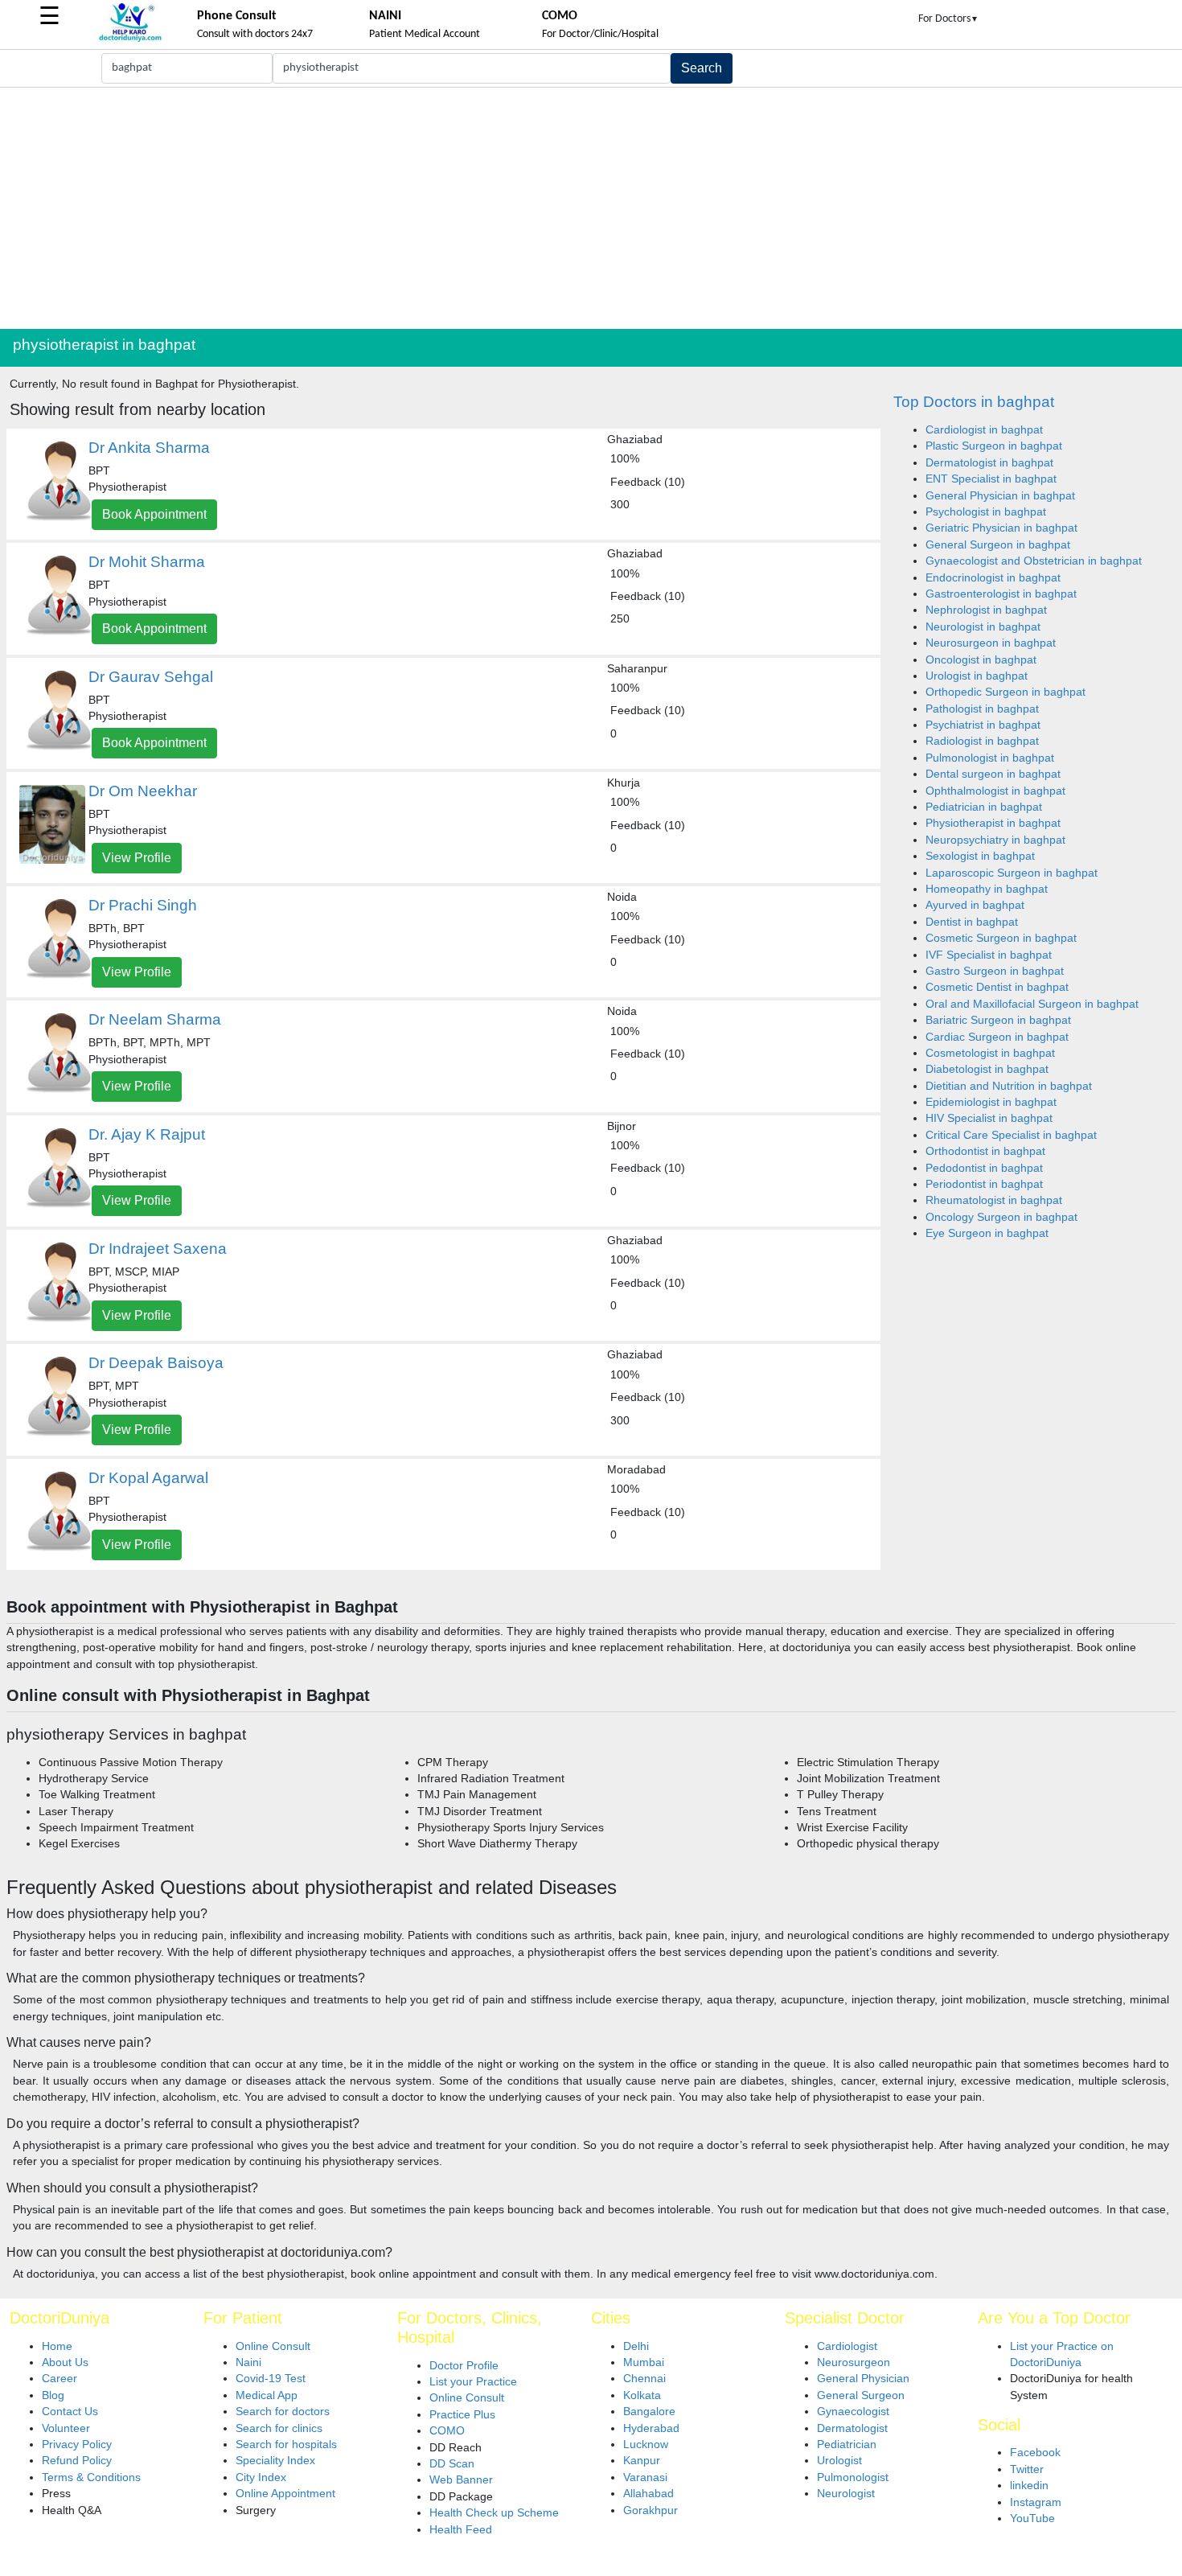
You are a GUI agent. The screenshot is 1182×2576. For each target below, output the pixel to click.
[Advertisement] (591, 208)
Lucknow (646, 2445)
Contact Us (70, 2412)
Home (57, 2346)
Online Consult (273, 2346)
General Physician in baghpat (1000, 496)
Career (60, 2379)
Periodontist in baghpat (984, 1184)
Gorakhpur (651, 2510)
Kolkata (642, 2395)
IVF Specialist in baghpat (989, 955)
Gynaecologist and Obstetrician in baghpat (1034, 561)
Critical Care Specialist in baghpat (1011, 1135)
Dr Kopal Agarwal (148, 1478)
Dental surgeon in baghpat (993, 774)
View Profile (137, 858)
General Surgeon (861, 2395)
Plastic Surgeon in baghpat (994, 446)
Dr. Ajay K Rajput (147, 1134)
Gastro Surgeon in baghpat (995, 971)
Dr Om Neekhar (143, 791)
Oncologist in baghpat (981, 660)
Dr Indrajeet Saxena (158, 1249)
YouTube (1032, 2518)
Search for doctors (283, 2412)
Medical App (267, 2395)
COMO (447, 2431)
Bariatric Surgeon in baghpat (998, 1020)
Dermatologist (852, 2428)
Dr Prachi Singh (143, 905)
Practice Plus (462, 2415)
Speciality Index (275, 2461)
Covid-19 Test (271, 2379)
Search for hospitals (286, 2445)
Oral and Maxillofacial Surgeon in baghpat (1032, 1004)
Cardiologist (847, 2346)
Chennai (644, 2379)
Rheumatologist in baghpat (994, 1200)
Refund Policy (77, 2461)
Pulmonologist (853, 2477)
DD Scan (452, 2464)
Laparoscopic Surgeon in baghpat (1012, 873)
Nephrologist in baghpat (986, 610)
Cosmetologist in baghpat (990, 1053)
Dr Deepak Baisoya (156, 1363)
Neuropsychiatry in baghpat (995, 840)
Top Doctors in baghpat (974, 402)
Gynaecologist (853, 2412)
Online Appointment (285, 2494)
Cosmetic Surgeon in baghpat (1001, 938)
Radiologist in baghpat (982, 741)
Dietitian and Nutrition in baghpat (1009, 1086)
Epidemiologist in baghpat (991, 1102)
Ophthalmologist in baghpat (995, 791)
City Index (261, 2477)
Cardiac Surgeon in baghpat (997, 1037)
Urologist (839, 2461)
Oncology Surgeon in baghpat (1001, 1217)
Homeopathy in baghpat (987, 889)
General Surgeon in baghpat (998, 545)
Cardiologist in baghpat (984, 430)
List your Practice (473, 2382)
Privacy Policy (77, 2445)
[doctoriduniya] (130, 39)
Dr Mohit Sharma (147, 562)
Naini (248, 2362)
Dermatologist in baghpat (989, 463)
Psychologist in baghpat (986, 512)
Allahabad (648, 2494)
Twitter (1027, 2469)
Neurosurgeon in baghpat (991, 643)
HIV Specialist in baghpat (989, 1118)
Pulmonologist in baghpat (990, 758)
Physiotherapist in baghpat (993, 823)
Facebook (1035, 2453)
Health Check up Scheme (494, 2513)
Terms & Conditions (91, 2477)
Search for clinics (279, 2428)
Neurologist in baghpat (983, 627)
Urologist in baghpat (977, 676)
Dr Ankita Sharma (149, 448)
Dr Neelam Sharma (155, 1019)
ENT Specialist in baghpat (991, 479)
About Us (65, 2362)
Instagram (1036, 2502)
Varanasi (645, 2477)
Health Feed (461, 2530)
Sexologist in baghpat (980, 856)
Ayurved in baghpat (975, 905)
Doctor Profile (464, 2366)
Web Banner (461, 2480)
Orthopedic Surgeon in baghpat (1006, 692)
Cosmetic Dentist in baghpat (997, 987)
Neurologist (846, 2494)
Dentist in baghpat (972, 922)
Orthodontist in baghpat (985, 1151)
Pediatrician (847, 2445)
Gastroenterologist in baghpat (1001, 594)
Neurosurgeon (854, 2362)
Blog (53, 2395)
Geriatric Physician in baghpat (1001, 528)
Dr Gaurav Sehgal (151, 677)
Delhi (636, 2346)
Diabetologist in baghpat (987, 1069)
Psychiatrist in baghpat (983, 725)
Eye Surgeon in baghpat (987, 1233)
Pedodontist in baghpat (984, 1168)
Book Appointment (154, 514)
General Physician (863, 2379)
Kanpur (642, 2461)
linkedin (1029, 2486)
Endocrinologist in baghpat (993, 578)
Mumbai (644, 2362)
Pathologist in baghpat (982, 709)
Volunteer (66, 2428)
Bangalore (649, 2412)
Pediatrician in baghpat (984, 807)
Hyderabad (651, 2428)
